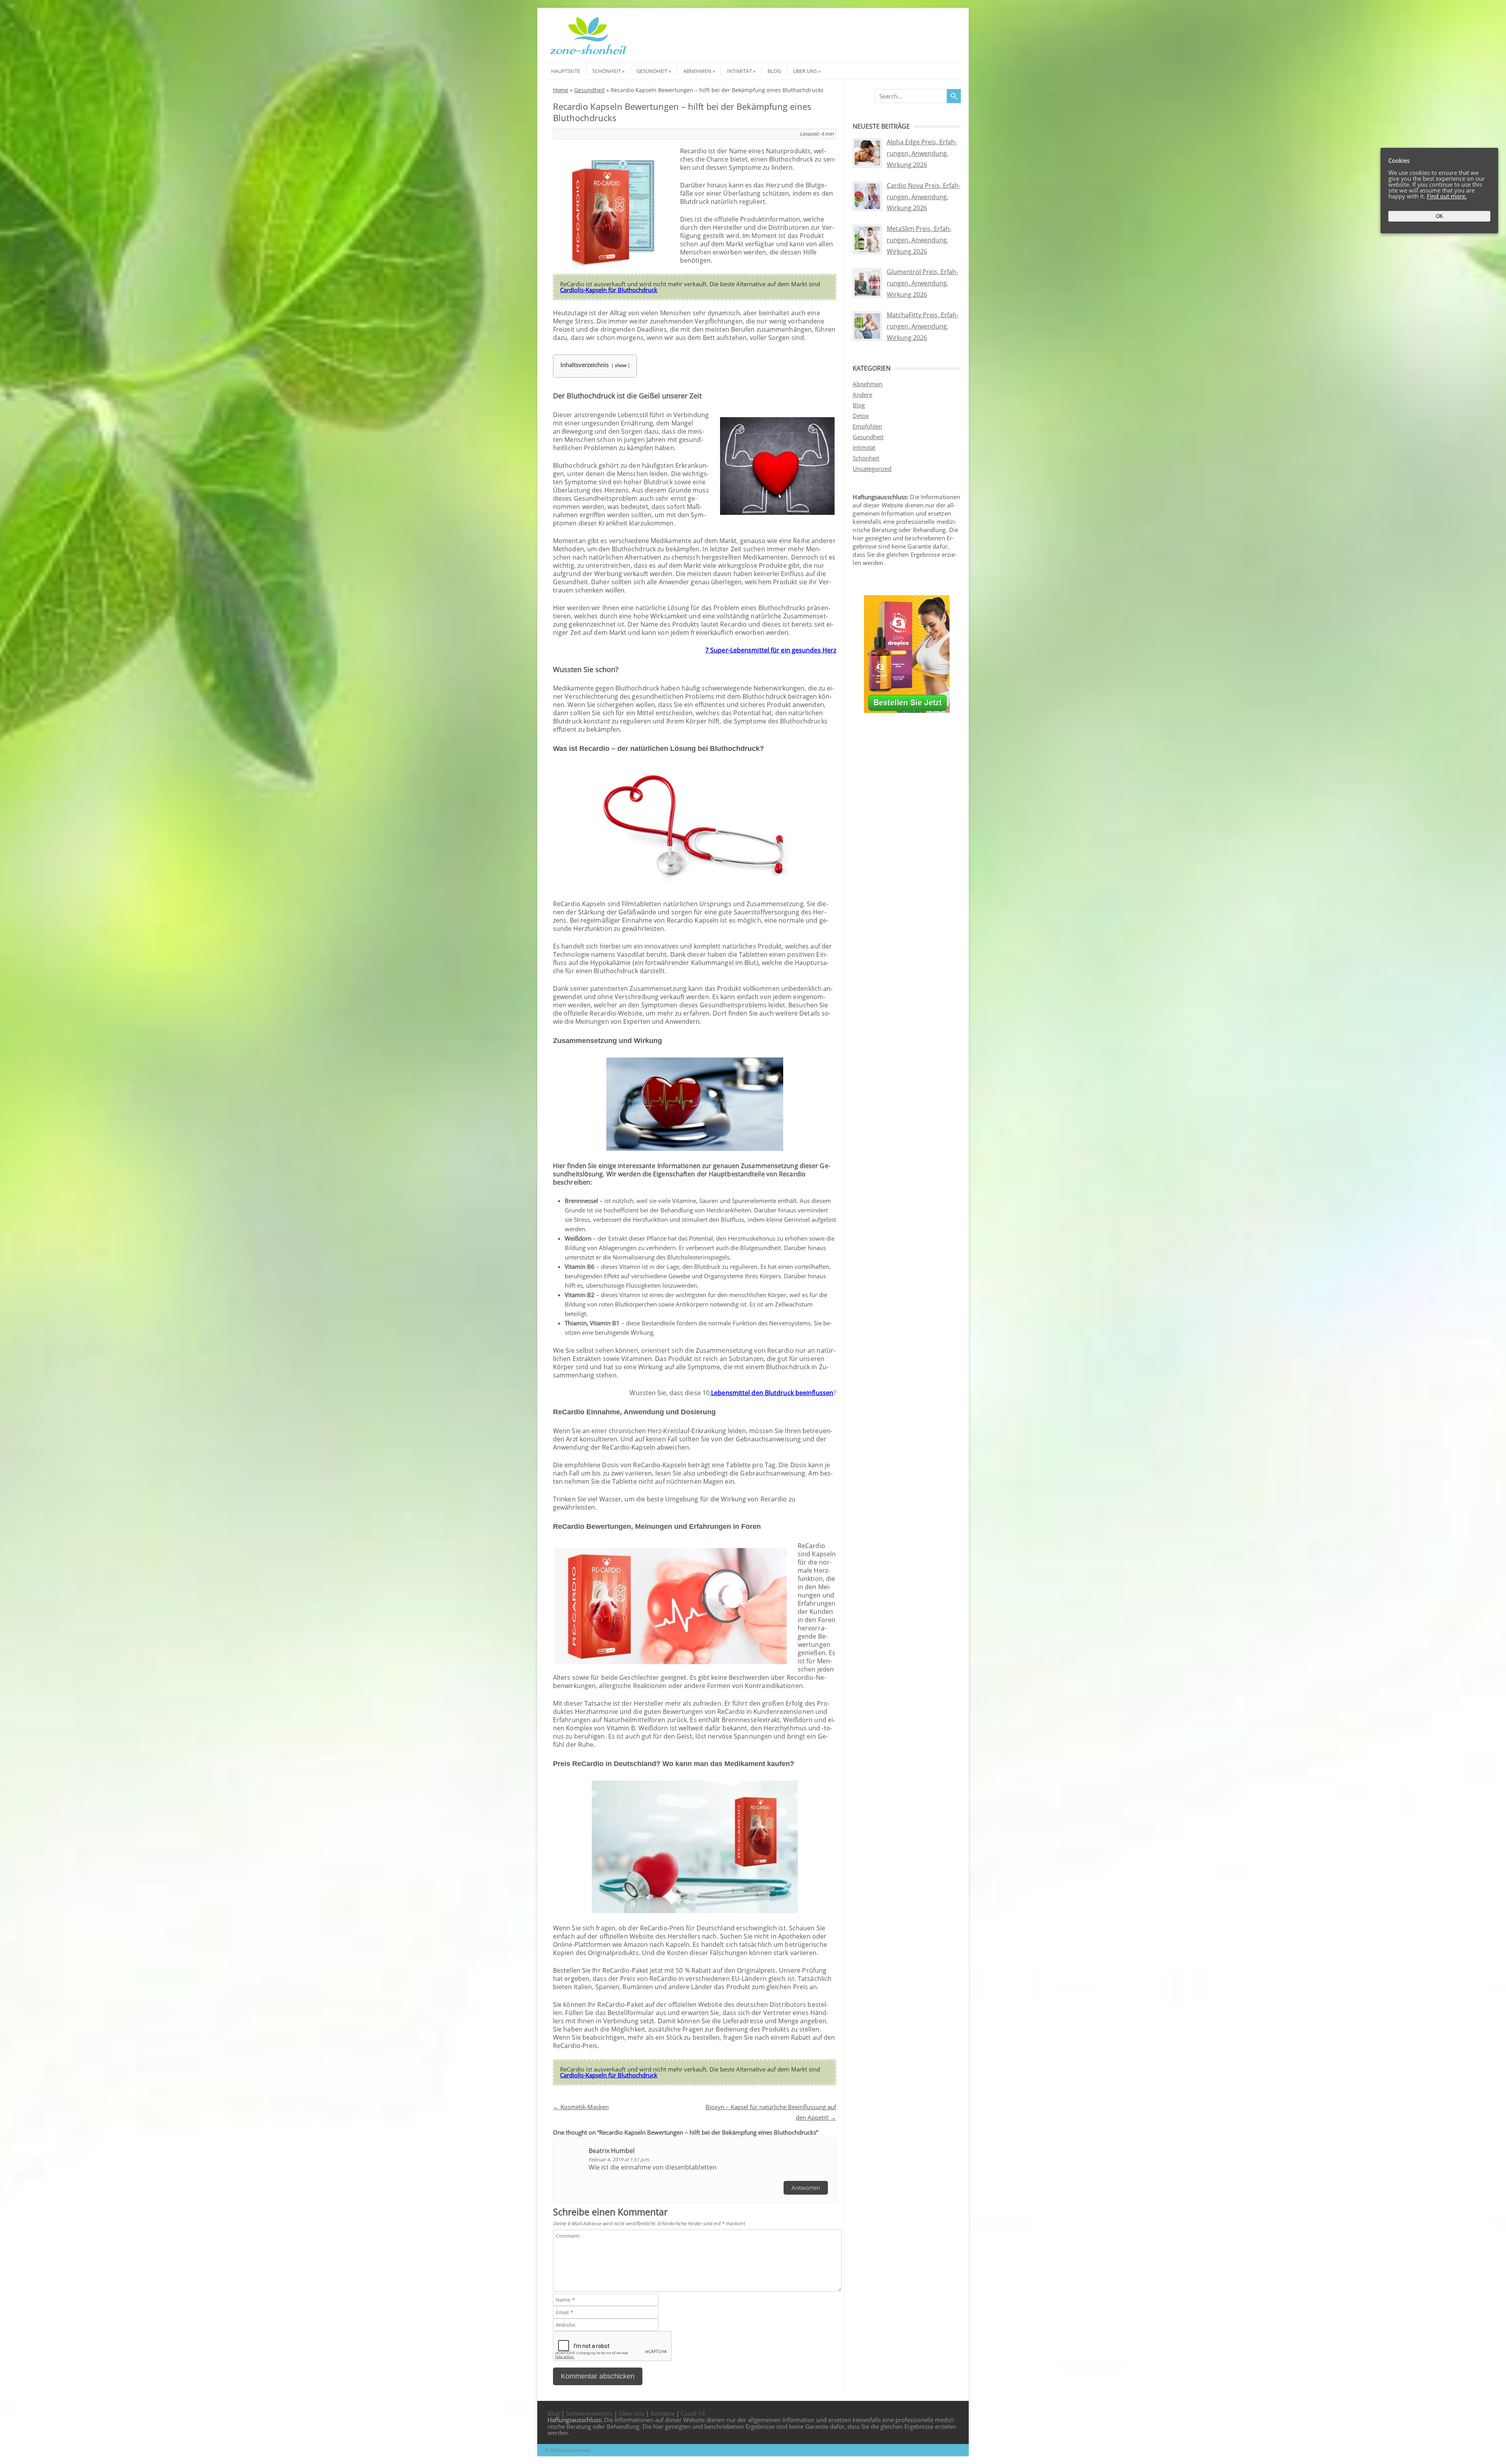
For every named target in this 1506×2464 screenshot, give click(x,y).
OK (1440, 216)
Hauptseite (566, 71)
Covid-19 (693, 2413)
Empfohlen (867, 426)
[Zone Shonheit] (588, 55)
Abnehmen (697, 71)
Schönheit (607, 71)
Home (561, 90)
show (621, 365)
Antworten (806, 2188)
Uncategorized (872, 469)
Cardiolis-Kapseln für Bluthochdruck (609, 290)
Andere (862, 394)
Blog (774, 71)
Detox (861, 416)
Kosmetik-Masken (581, 2107)
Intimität (739, 71)
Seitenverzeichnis (589, 2413)
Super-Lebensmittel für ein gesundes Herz (773, 650)
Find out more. (1447, 196)
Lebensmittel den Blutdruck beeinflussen (771, 1393)
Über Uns (805, 71)
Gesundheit (652, 71)
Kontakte (663, 2413)
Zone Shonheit (575, 2450)
